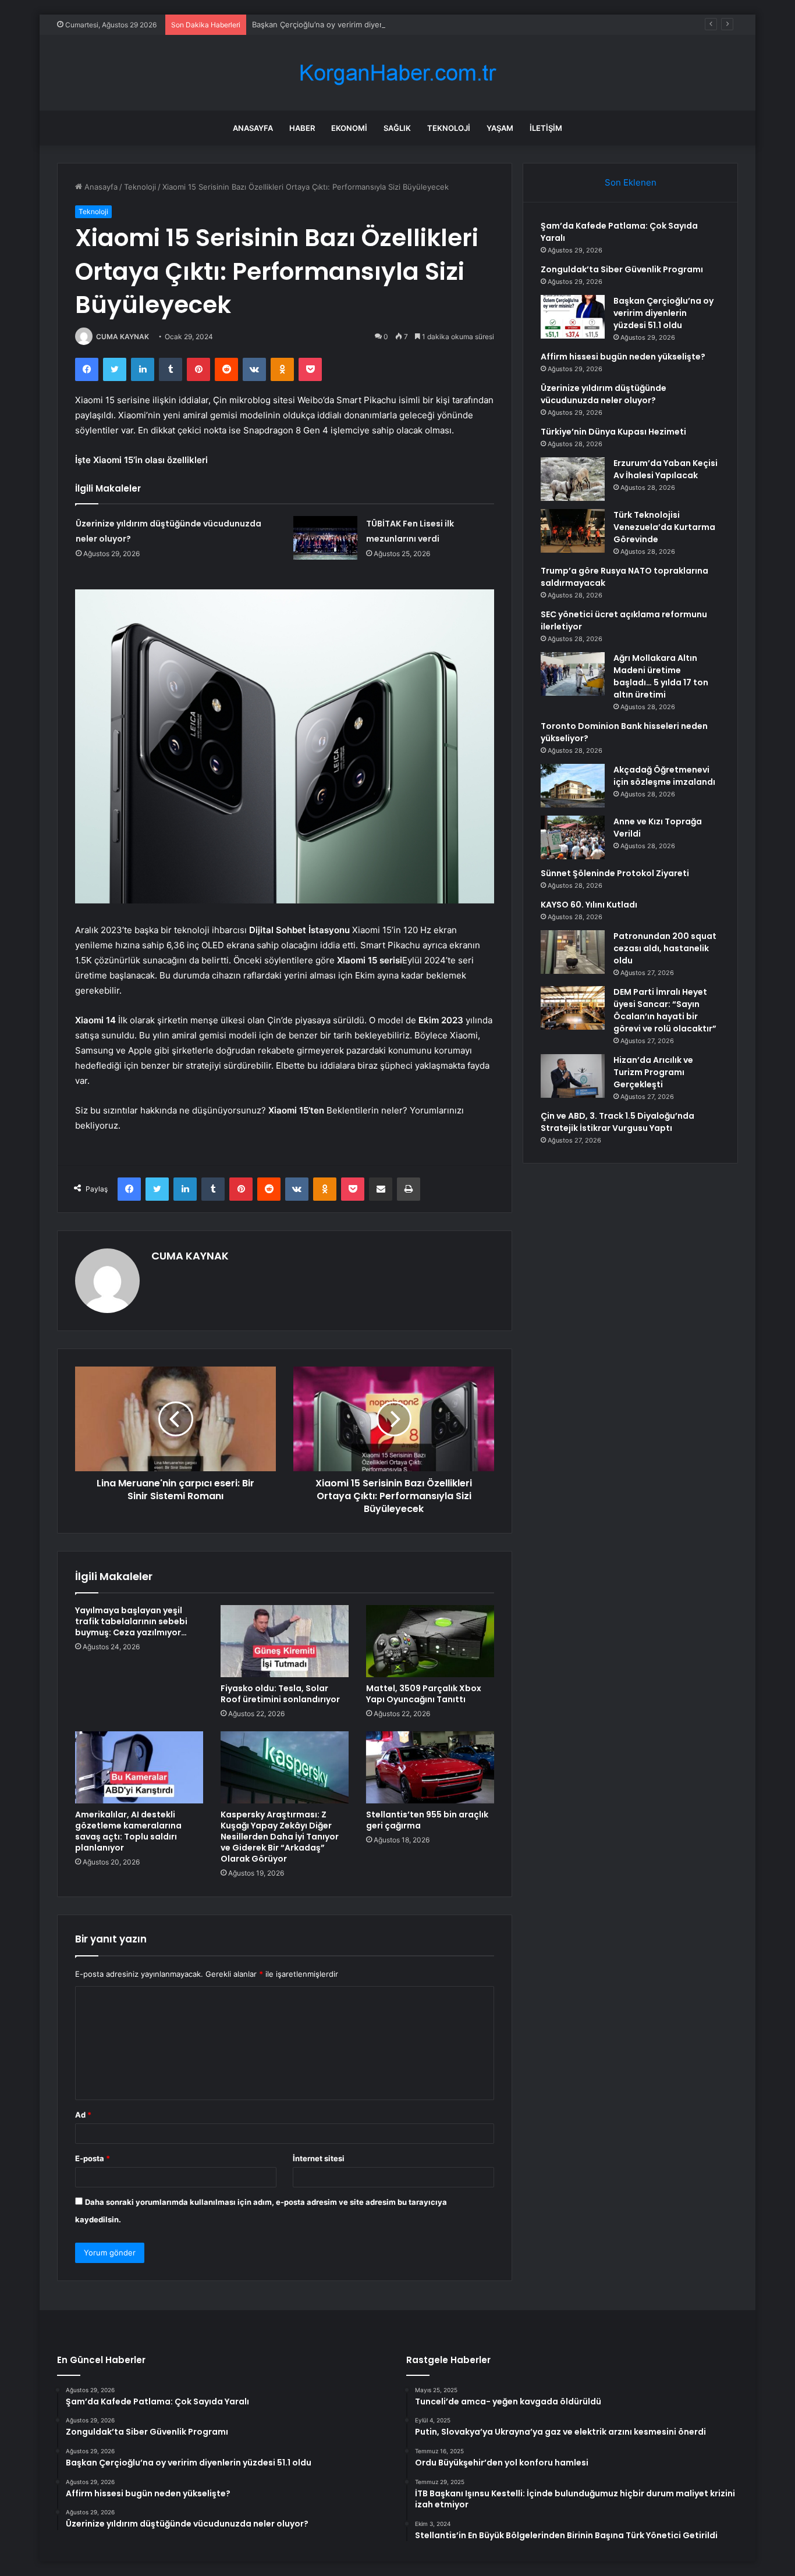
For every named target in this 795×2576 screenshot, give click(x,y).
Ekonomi (349, 128)
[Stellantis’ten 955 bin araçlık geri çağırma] (430, 1767)
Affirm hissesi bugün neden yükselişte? (623, 357)
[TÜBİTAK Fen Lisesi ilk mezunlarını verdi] (325, 538)
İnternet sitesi (319, 2158)
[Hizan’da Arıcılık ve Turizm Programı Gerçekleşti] (573, 1076)
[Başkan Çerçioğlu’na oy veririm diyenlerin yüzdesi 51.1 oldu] (573, 317)
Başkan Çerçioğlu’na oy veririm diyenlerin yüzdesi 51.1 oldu (358, 24)
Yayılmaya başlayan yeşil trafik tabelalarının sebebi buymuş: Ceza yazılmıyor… (131, 1621)
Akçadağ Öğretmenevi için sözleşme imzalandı (664, 776)
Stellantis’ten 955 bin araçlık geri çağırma (427, 1820)
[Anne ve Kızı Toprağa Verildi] (573, 837)
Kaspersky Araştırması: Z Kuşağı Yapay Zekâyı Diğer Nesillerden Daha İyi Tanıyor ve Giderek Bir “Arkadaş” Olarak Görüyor (280, 1837)
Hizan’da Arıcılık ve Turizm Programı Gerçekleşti (653, 1072)
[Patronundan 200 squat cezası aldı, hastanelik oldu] (573, 952)
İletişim (546, 128)
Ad (83, 2115)
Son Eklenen (631, 182)
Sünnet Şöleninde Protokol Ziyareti (615, 873)
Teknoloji (449, 128)
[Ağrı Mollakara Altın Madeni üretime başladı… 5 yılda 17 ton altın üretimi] (573, 674)
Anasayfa (253, 128)
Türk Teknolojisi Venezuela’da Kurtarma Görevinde (664, 527)
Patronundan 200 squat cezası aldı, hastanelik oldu (665, 948)
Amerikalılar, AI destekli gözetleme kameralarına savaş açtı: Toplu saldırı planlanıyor (128, 1831)
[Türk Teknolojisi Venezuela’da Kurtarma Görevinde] (573, 531)
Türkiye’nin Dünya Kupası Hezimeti (613, 432)
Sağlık (397, 128)
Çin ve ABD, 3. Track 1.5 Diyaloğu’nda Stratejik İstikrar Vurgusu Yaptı (617, 1122)
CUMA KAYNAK (123, 337)
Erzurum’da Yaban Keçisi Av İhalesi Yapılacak (666, 469)
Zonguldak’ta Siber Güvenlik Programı (622, 269)
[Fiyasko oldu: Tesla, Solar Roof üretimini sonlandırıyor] (285, 1641)
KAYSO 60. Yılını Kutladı (589, 905)
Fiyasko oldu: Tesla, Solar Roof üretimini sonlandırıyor (280, 1694)
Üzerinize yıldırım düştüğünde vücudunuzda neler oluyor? (604, 394)
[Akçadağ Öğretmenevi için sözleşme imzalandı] (573, 786)
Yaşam (500, 128)
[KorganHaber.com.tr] (397, 73)
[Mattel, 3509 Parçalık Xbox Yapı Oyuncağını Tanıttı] (430, 1641)
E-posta (93, 2158)
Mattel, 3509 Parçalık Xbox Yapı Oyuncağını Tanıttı (424, 1694)
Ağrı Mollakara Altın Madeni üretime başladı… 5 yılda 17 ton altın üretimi (661, 676)
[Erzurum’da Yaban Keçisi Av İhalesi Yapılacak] (573, 479)
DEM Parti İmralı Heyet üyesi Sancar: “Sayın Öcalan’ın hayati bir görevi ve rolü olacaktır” (665, 1010)
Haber (302, 128)
